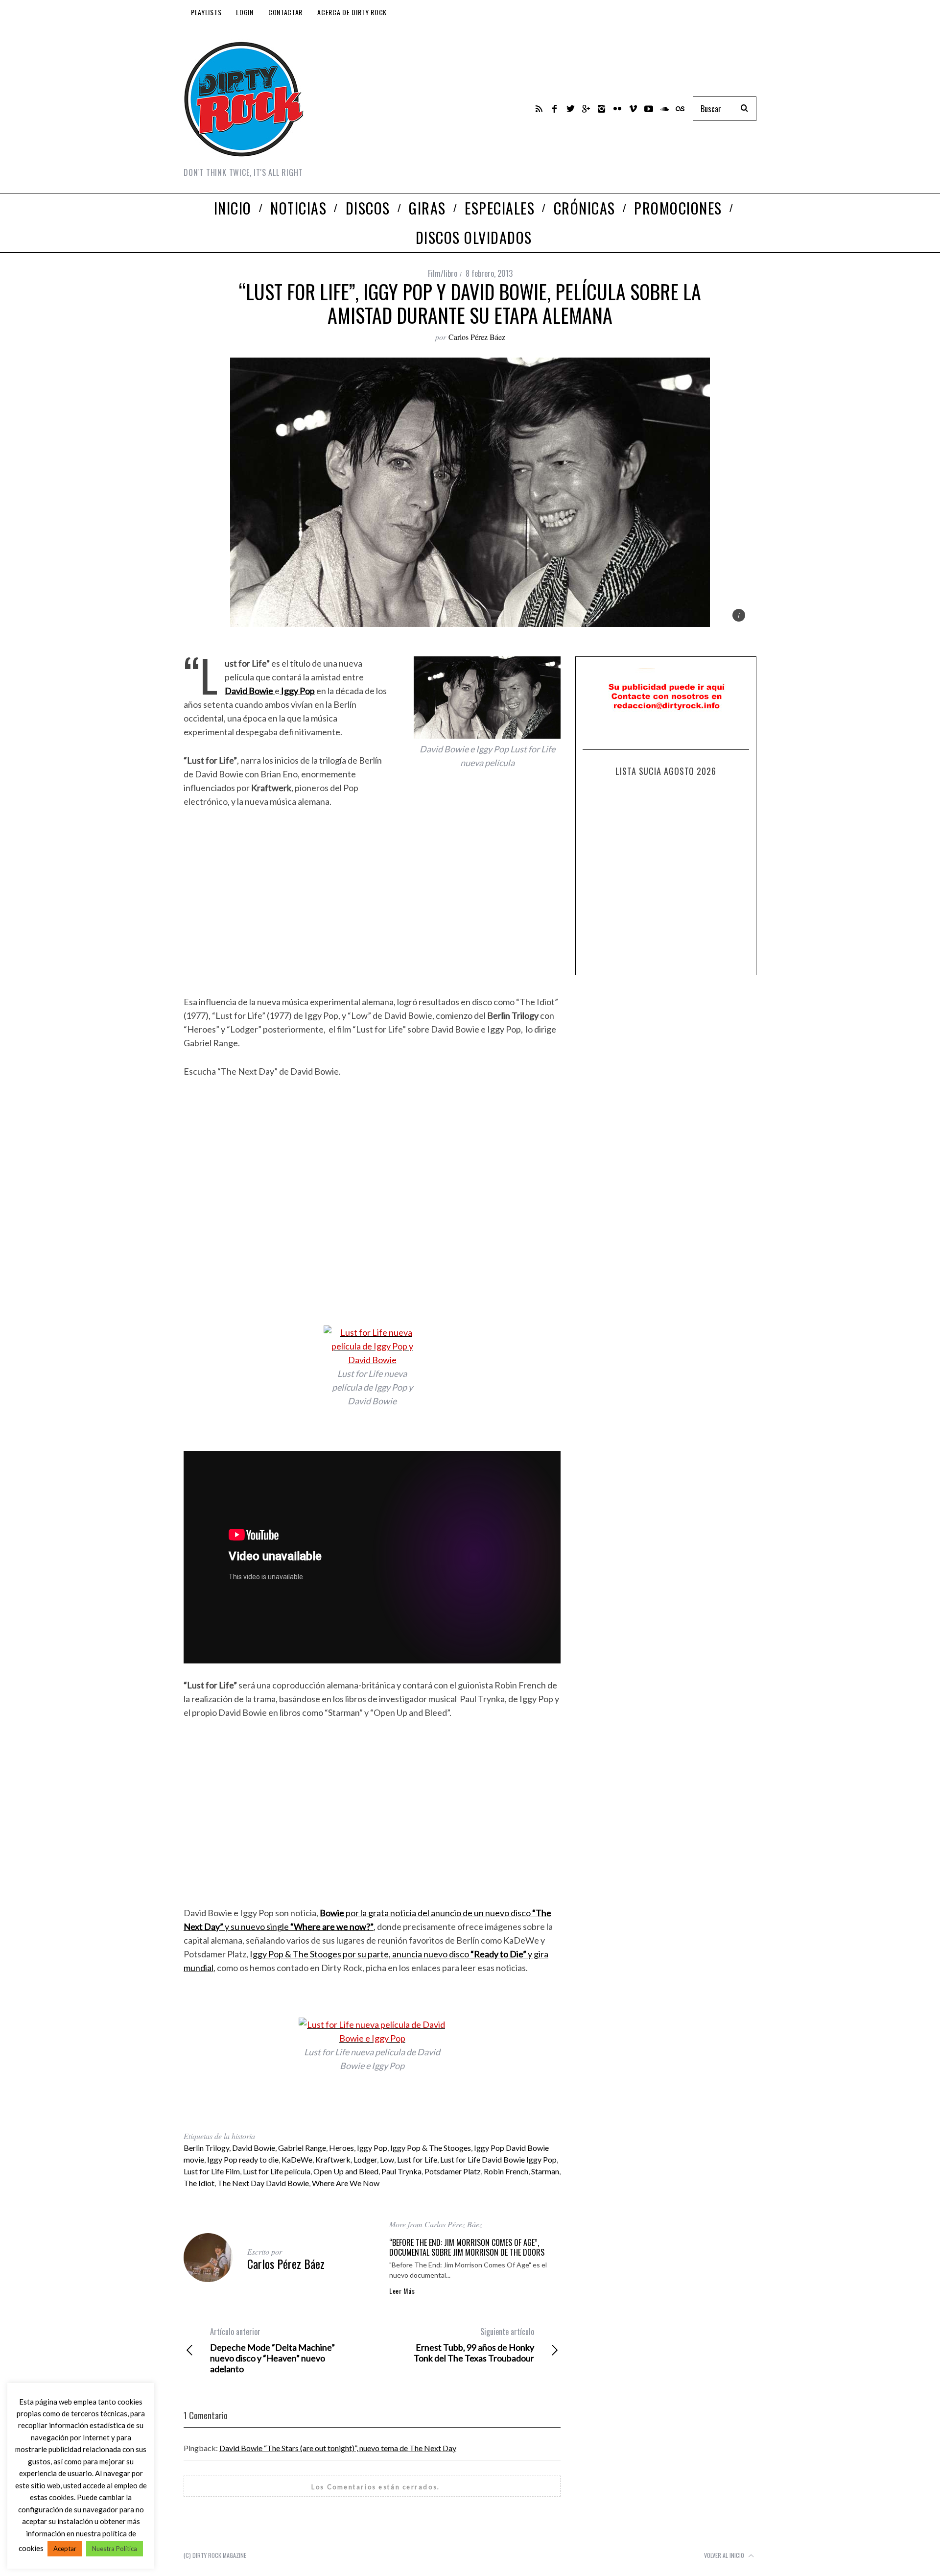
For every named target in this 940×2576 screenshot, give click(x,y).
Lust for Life (417, 2159)
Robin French (506, 2171)
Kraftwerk (333, 2159)
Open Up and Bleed (346, 2171)
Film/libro (443, 273)
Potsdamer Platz (453, 2171)
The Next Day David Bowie (263, 2183)
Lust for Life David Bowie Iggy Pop (498, 2159)
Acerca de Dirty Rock (352, 12)
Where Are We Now (346, 2183)
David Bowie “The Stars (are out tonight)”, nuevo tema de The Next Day (338, 2448)
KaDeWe (297, 2159)
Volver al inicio (725, 2555)
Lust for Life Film (212, 2171)
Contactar (285, 12)
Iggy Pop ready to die (243, 2159)
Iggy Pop (372, 2148)
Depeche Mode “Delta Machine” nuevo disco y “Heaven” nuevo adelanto (272, 2350)
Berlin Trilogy (206, 2148)
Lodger (365, 2159)
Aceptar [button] (65, 2549)
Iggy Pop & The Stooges (431, 2148)
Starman (545, 2171)
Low (387, 2159)
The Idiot (199, 2183)
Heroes (341, 2148)
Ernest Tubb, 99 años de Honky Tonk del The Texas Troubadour (474, 2345)
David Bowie (254, 2148)
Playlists (206, 12)
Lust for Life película (277, 2171)
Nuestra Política (115, 2549)
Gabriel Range (302, 2148)
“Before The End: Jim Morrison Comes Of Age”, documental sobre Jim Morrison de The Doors (467, 2247)
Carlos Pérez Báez (477, 337)
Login (245, 12)
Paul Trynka (401, 2171)
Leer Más (402, 2291)
